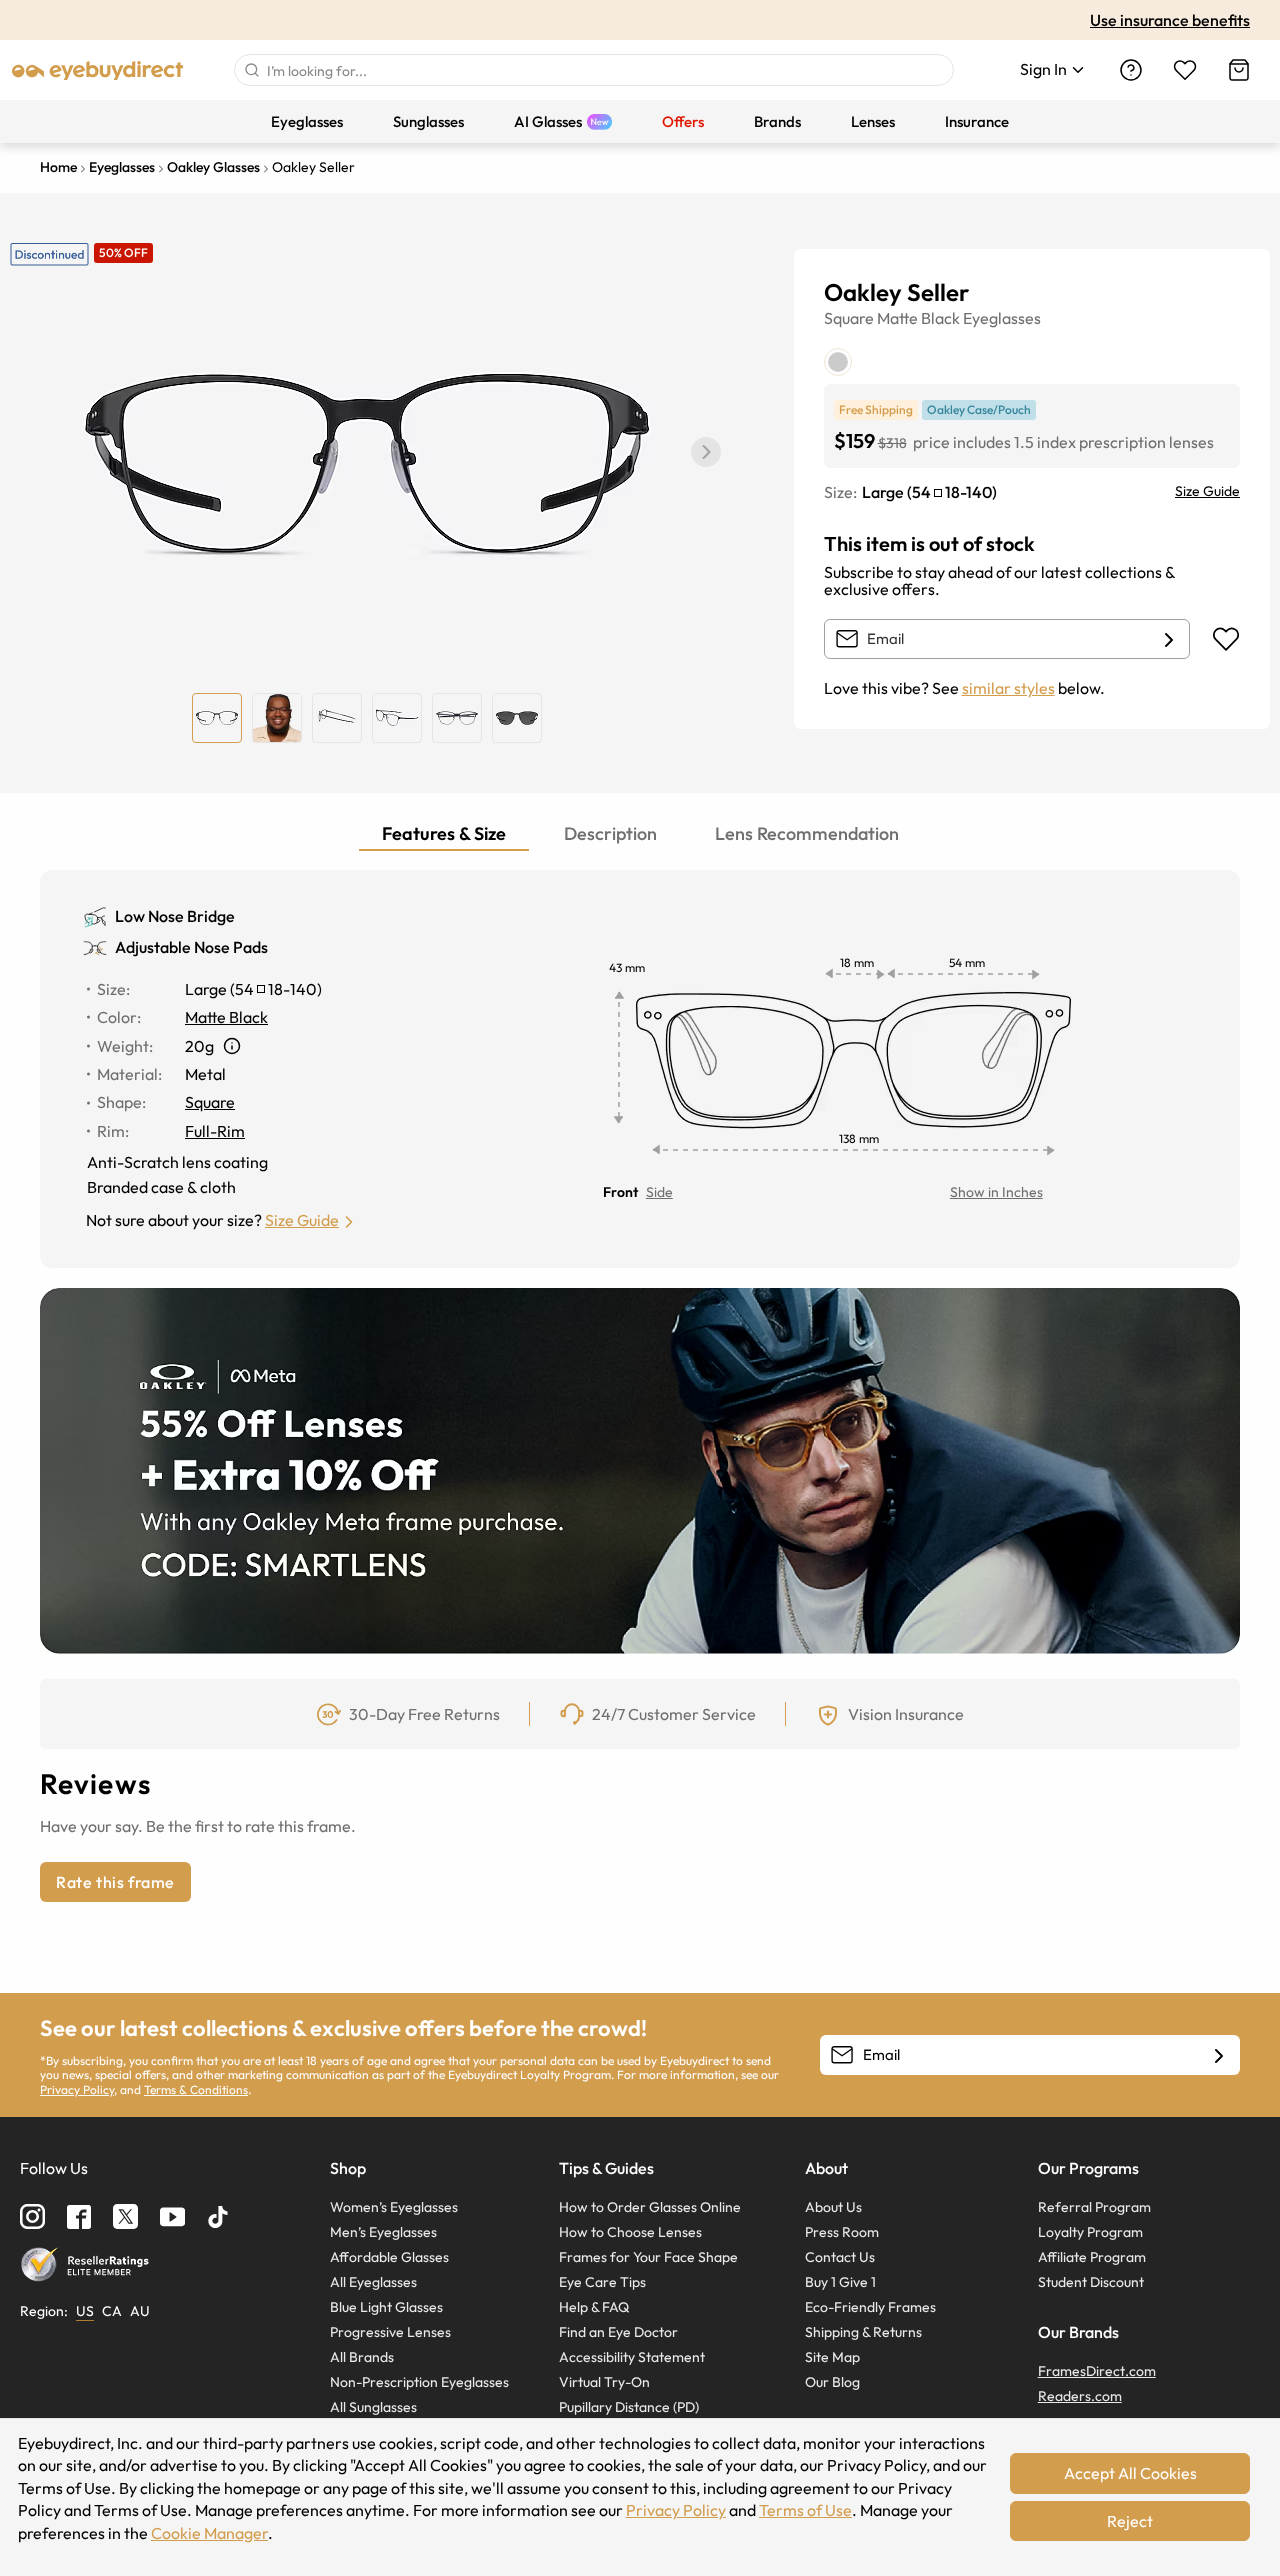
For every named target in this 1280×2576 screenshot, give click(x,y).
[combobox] (594, 70)
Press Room (842, 2232)
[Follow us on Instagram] (32, 2216)
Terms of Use (805, 2510)
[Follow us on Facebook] (79, 2217)
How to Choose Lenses (630, 2232)
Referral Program (1094, 2207)
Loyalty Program (1090, 2232)
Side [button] (659, 1192)
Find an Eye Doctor (618, 2332)
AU (140, 2311)
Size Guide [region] (1207, 491)
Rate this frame (115, 1882)
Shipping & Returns (863, 2332)
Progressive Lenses (390, 2332)
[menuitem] (307, 121)
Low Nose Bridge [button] (175, 916)
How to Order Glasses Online (650, 2207)
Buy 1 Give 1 (840, 2282)
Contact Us (840, 2257)
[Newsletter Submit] (1219, 2056)
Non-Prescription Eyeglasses (419, 2382)
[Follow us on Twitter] (125, 2216)
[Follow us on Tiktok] (218, 2217)
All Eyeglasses (373, 2282)
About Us (833, 2207)
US (85, 2311)
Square (849, 318)
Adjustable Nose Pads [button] (191, 947)
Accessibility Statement (632, 2357)
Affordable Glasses (389, 2257)
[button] (706, 452)
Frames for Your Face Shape (648, 2257)
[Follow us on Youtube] (172, 2216)
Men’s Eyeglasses (383, 2232)
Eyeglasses (1002, 318)
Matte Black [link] (226, 1017)
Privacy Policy (77, 2089)
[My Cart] (1239, 70)
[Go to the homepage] (98, 70)
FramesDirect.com (1097, 2371)
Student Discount (1091, 2282)
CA (112, 2311)
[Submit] (251, 70)
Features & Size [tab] (444, 833)
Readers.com (1080, 2396)
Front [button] (620, 1192)
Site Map (832, 2357)
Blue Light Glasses (386, 2307)
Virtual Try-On (604, 2382)
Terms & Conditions (196, 2089)
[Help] (1131, 70)
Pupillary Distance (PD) (629, 2407)
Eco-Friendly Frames (870, 2307)
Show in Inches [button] (996, 1192)
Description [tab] (610, 833)
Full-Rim (215, 1131)
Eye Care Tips (602, 2282)
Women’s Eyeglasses (394, 2207)
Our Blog (832, 2382)
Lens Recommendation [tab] (807, 833)
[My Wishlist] (1185, 70)
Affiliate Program (1092, 2257)
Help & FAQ (594, 2307)
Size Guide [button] (302, 1220)
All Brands (362, 2357)
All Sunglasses (373, 2407)
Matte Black (918, 318)
